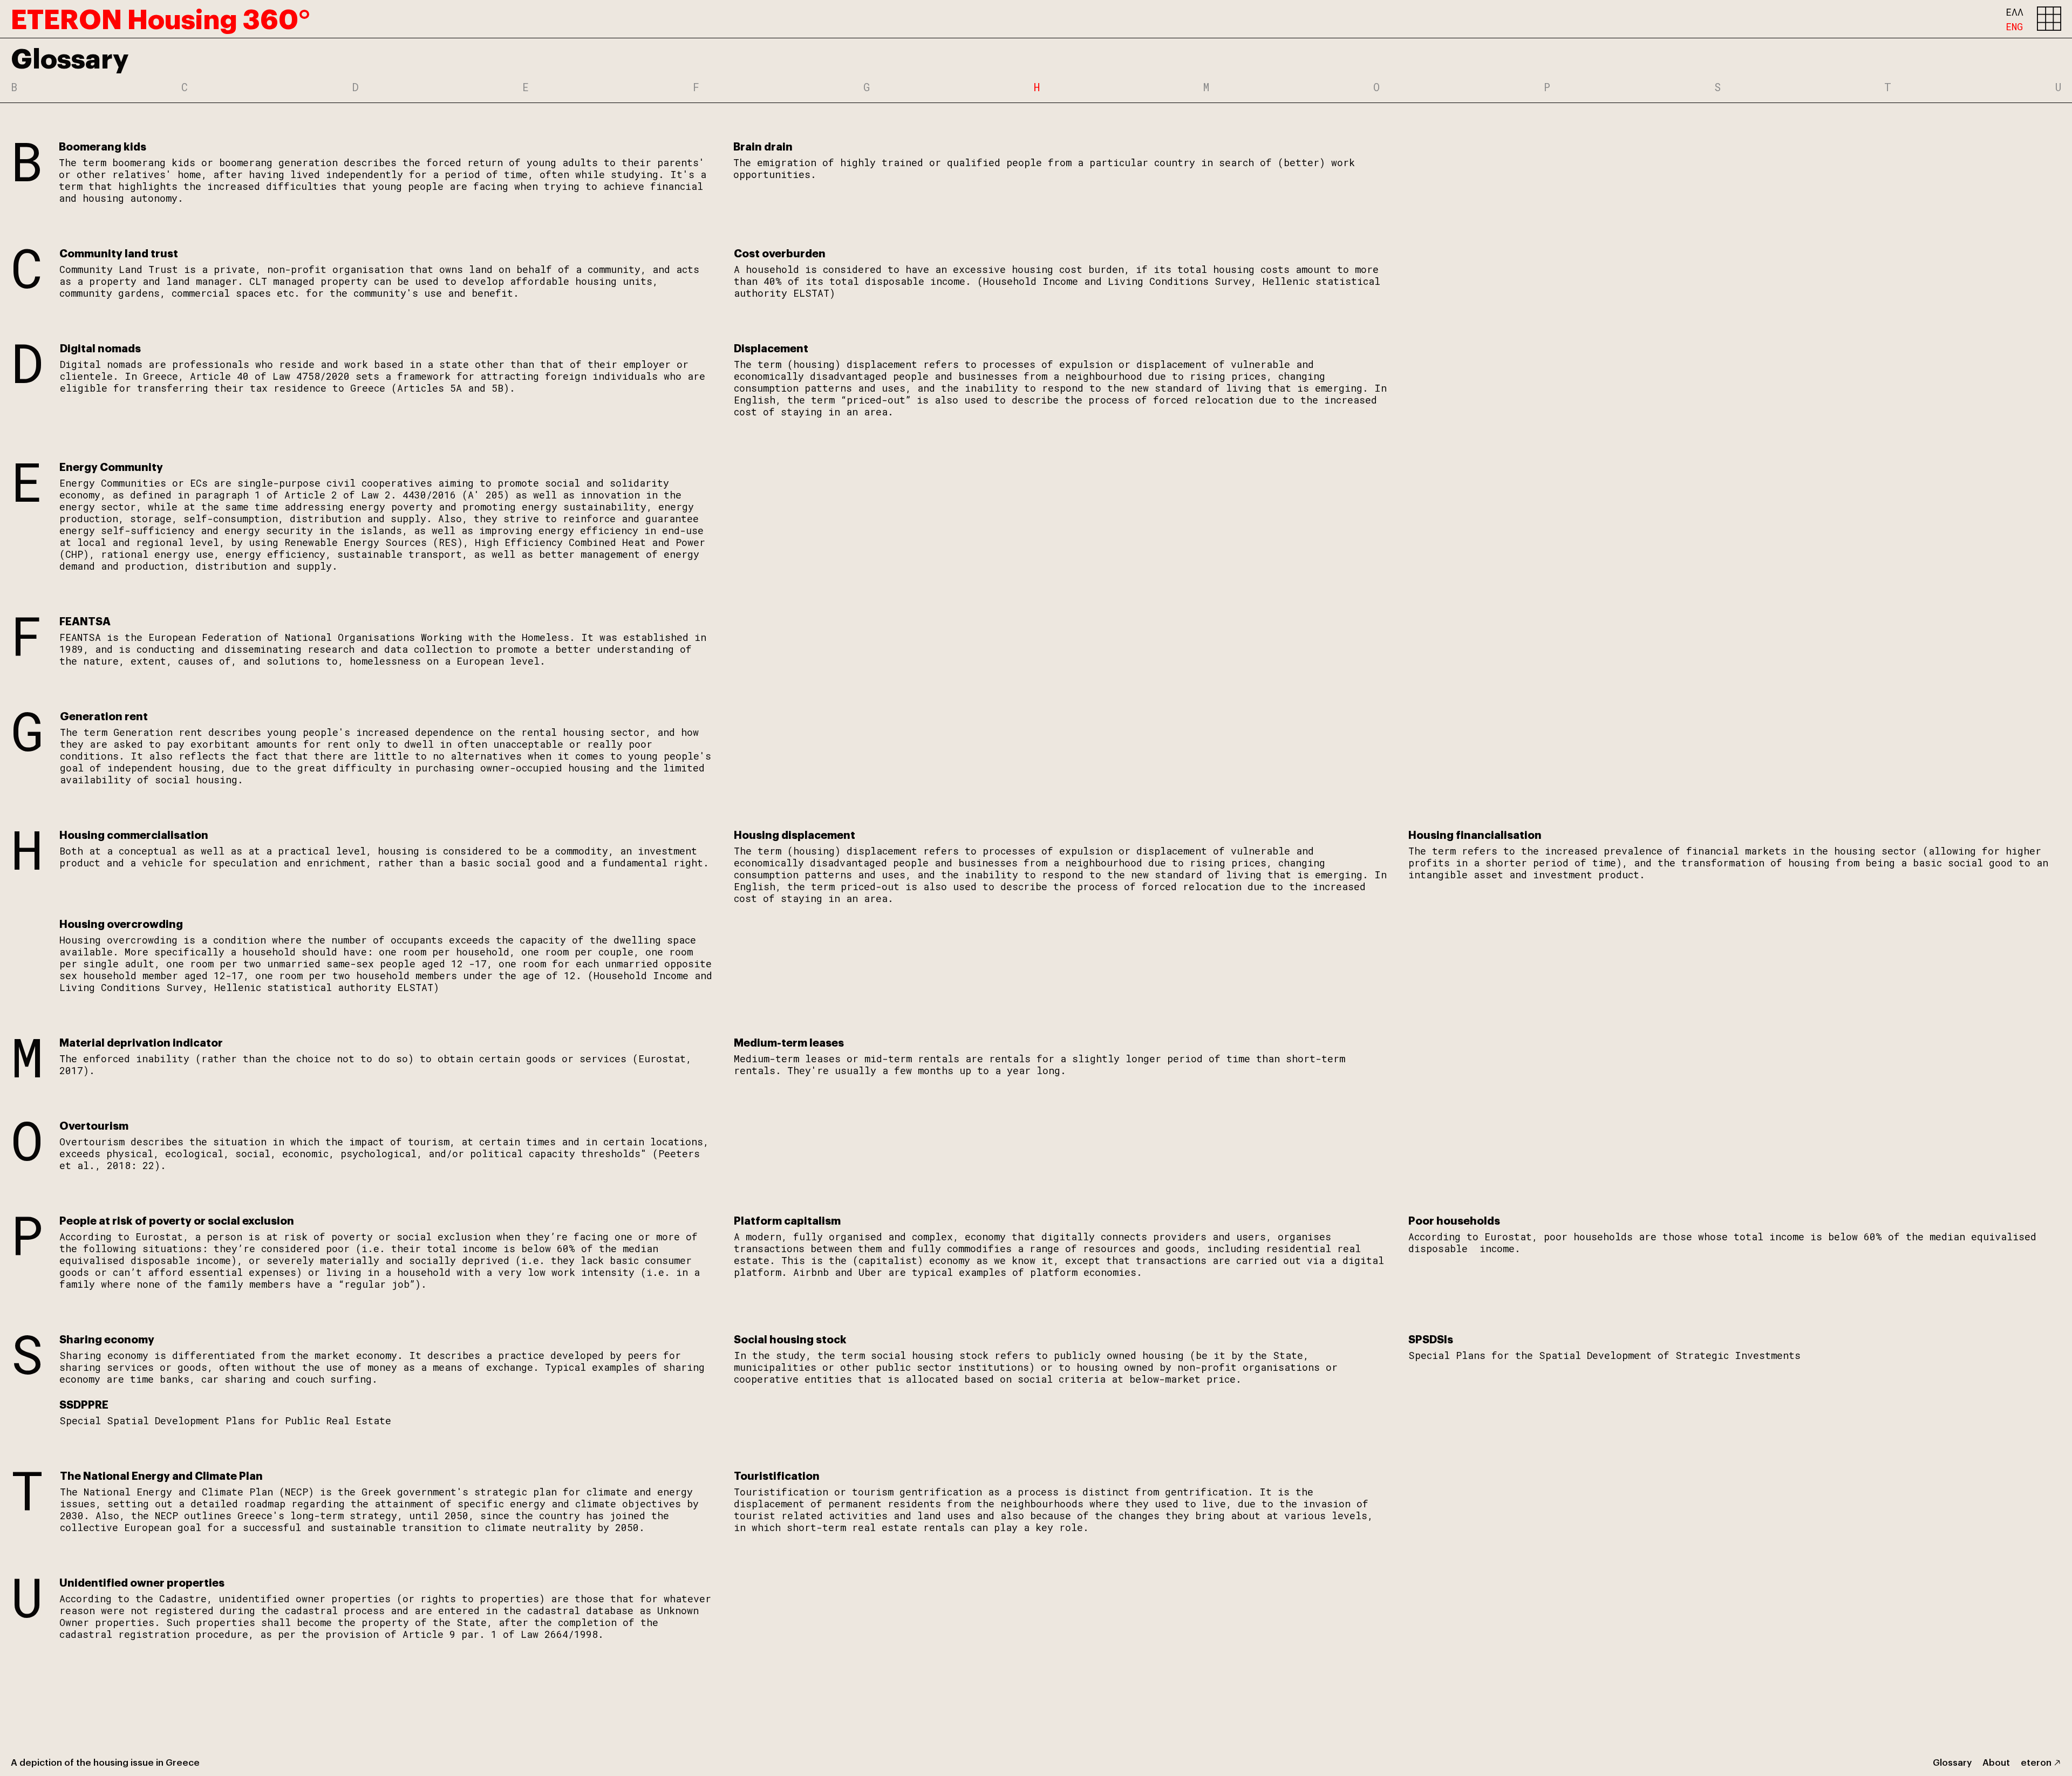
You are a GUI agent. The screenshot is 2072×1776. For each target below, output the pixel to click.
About (1996, 1762)
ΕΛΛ (2015, 12)
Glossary (1952, 1762)
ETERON (161, 17)
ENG (2014, 26)
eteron (2036, 1762)
